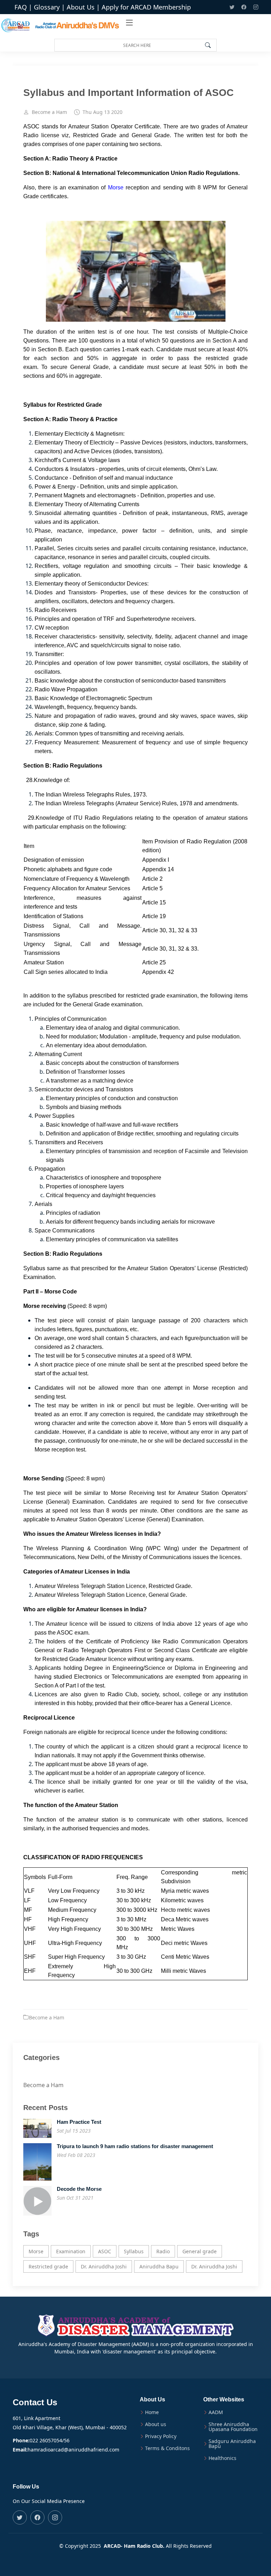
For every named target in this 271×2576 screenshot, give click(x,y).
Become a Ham (49, 112)
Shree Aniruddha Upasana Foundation (233, 2427)
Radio (163, 2251)
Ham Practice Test (79, 2122)
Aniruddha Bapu (159, 2266)
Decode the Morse (79, 2189)
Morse (116, 187)
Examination (71, 2251)
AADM (216, 2412)
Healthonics (222, 2458)
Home (152, 2412)
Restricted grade (48, 2266)
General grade (200, 2251)
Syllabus (134, 2251)
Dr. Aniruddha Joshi (104, 2266)
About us (156, 2424)
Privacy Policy (161, 2436)
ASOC (105, 2251)
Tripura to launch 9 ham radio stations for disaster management (135, 2146)
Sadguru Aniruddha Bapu (232, 2444)
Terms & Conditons (167, 2448)
